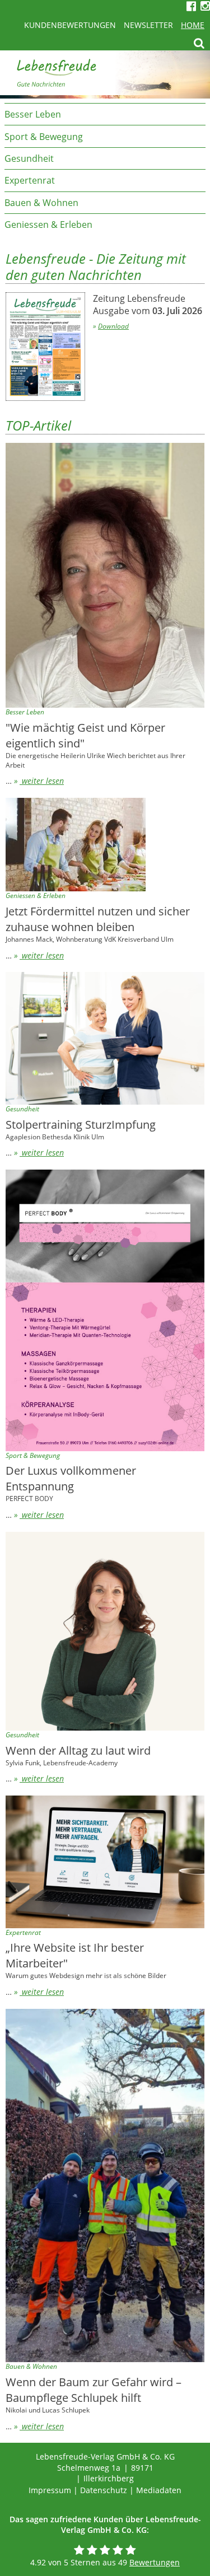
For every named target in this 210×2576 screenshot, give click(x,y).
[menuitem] (105, 114)
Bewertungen (155, 2562)
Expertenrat (30, 180)
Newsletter (148, 25)
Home (193, 25)
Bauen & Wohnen (41, 203)
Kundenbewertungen (70, 25)
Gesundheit (29, 158)
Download (113, 326)
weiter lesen (42, 781)
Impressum (50, 2490)
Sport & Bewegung (44, 137)
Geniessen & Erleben (48, 225)
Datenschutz (104, 2490)
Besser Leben (33, 114)
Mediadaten (159, 2490)
